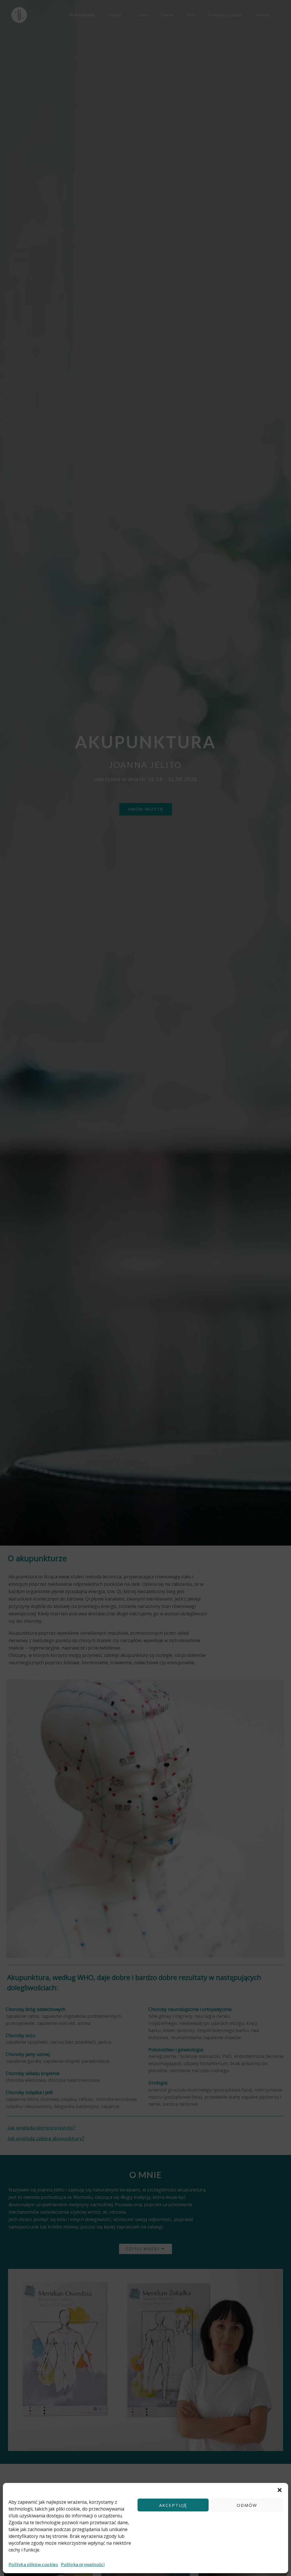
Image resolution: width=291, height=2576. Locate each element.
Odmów (247, 2505)
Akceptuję (173, 2505)
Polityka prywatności (83, 2564)
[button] (280, 2490)
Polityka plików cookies (33, 2564)
